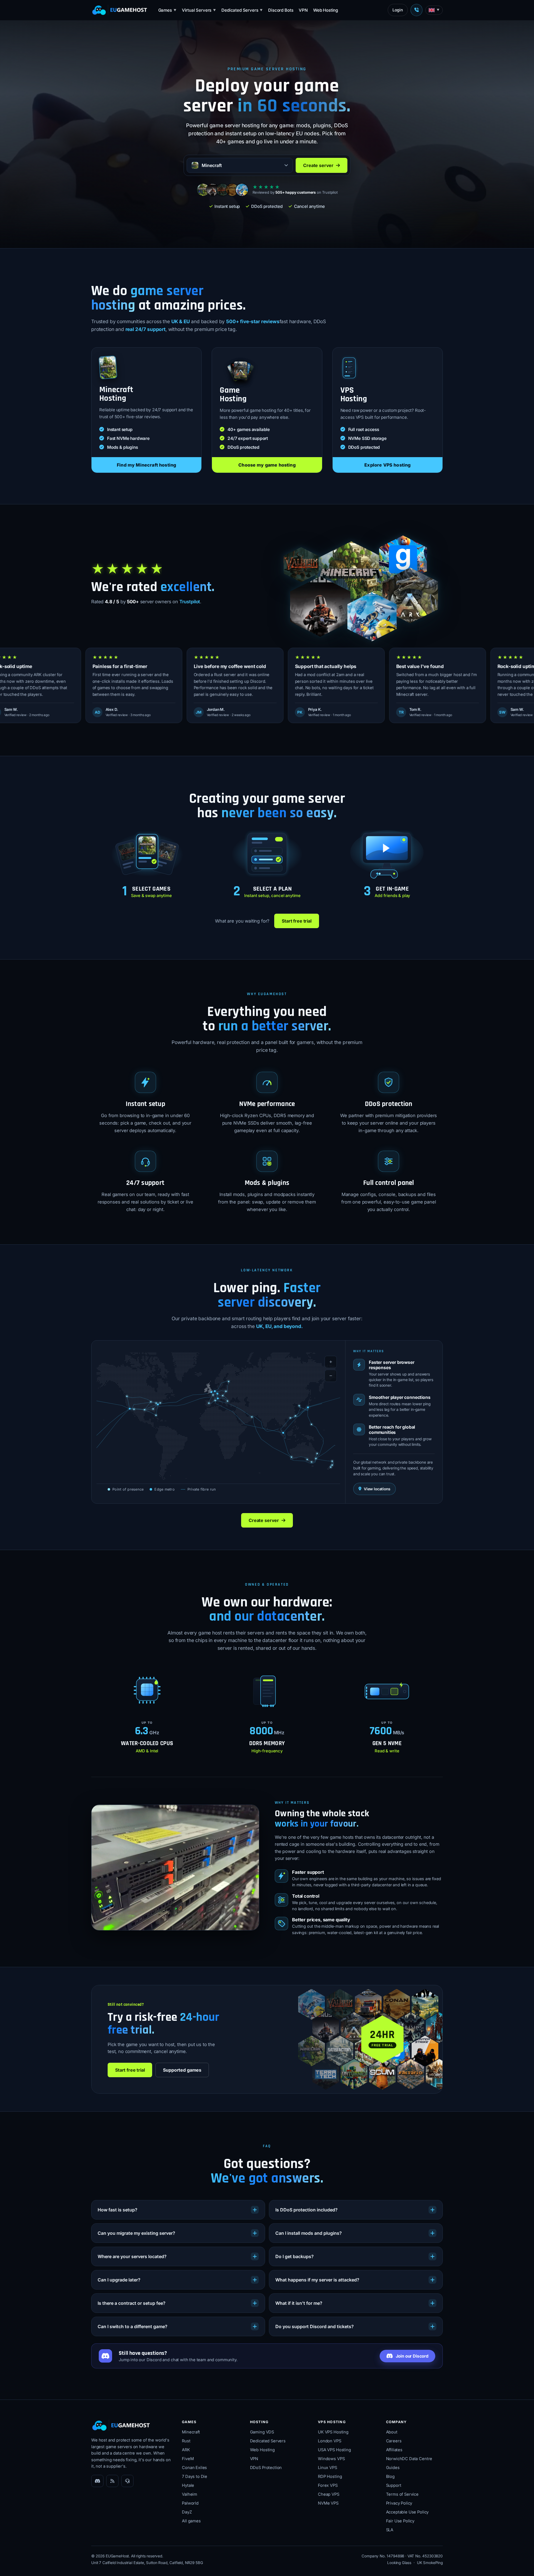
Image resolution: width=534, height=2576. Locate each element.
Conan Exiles (194, 2468)
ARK (186, 2450)
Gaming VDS (262, 2432)
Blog (390, 2477)
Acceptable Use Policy (407, 2512)
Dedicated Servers (242, 10)
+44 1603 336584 (416, 10)
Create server (318, 165)
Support (394, 2485)
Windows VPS (331, 2459)
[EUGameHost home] (119, 10)
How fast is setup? (118, 2210)
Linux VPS (327, 2468)
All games (191, 2521)
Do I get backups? (295, 2256)
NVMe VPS (328, 2503)
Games (167, 10)
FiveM (188, 2459)
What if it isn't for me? (299, 2303)
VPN (303, 10)
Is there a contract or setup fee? (132, 2303)
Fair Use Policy (400, 2521)
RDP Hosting (330, 2477)
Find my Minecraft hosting (146, 465)
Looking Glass (399, 2563)
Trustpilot (190, 602)
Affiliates (394, 2450)
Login (398, 10)
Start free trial (296, 921)
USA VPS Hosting (334, 2450)
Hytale (188, 2485)
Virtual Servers (199, 10)
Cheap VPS (329, 2494)
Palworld (190, 2503)
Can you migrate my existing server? (136, 2233)
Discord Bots (281, 10)
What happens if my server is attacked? (317, 2280)
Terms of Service (402, 2494)
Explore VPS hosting (387, 465)
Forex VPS (328, 2485)
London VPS (329, 2441)
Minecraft (191, 2432)
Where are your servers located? (132, 2256)
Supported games (182, 2070)
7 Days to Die (195, 2477)
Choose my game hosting (267, 465)
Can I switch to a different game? (133, 2326)
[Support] (127, 2481)
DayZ (187, 2512)
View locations (377, 1489)
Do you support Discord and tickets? (315, 2326)
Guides (393, 2468)
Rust (186, 2441)
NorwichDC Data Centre (409, 2459)
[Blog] (112, 2481)
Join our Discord (412, 2356)
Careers (394, 2441)
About (392, 2432)
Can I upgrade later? (119, 2280)
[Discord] (97, 2481)
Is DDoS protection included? (306, 2210)
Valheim (190, 2494)
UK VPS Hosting (333, 2432)
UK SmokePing (430, 2563)
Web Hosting (326, 10)
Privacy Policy (399, 2503)
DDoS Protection (266, 2468)
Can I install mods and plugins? (309, 2233)
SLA (390, 2530)
